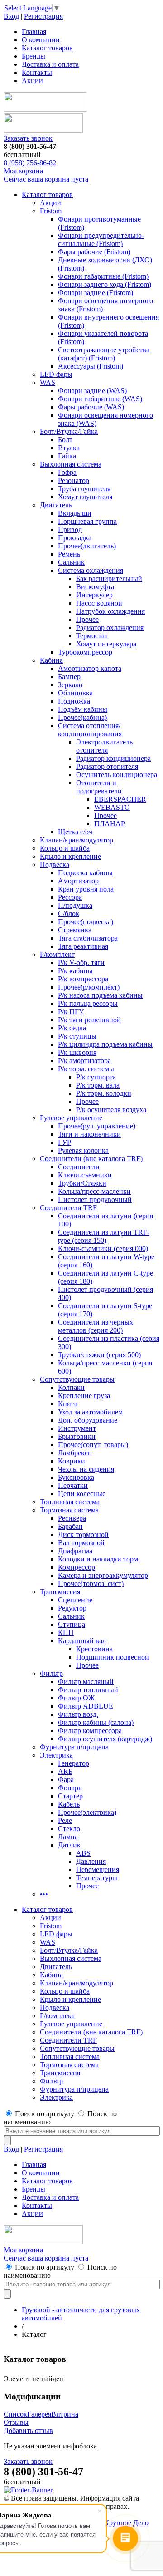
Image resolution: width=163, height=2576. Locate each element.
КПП (66, 1633)
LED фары (56, 374)
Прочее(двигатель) (87, 546)
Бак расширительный (109, 579)
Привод (70, 529)
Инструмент (77, 1428)
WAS (48, 382)
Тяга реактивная (83, 946)
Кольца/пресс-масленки (94, 1191)
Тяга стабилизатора (88, 938)
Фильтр (51, 1673)
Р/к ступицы (77, 1036)
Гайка (67, 456)
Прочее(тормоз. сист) (91, 1584)
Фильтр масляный (86, 1682)
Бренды (34, 56)
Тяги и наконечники (89, 1134)
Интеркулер (94, 595)
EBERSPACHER (120, 799)
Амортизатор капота (90, 668)
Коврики (72, 1461)
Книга (68, 1404)
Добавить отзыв (28, 2431)
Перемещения (98, 1869)
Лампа (68, 1837)
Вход (11, 16)
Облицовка (75, 693)
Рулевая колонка (83, 1150)
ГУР (65, 1142)
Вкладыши (75, 513)
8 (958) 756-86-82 (30, 163)
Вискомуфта (95, 587)
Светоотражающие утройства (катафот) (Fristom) (104, 354)
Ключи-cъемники (85, 1175)
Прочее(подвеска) (86, 922)
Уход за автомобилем (90, 1412)
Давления (91, 1861)
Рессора (70, 897)
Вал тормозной (81, 1543)
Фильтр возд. (78, 1714)
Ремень (69, 554)
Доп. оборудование (88, 1420)
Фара (66, 1780)
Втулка (69, 448)
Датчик (69, 1845)
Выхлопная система (71, 464)
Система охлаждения (91, 570)
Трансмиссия (60, 1592)
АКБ (65, 1771)
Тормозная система (69, 1510)
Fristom (51, 211)
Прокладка (75, 538)
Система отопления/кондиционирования (90, 730)
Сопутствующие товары (77, 1379)
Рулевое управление (71, 1118)
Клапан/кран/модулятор (77, 840)
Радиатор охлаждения (110, 628)
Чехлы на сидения (86, 1469)
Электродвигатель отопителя (104, 746)
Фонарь (70, 1788)
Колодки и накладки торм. (99, 1559)
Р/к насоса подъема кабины (100, 995)
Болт (65, 440)
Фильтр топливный (88, 1690)
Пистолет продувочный (95, 1199)
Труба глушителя (84, 489)
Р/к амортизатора (84, 1061)
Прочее (87, 619)
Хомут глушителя (85, 497)
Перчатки (73, 1485)
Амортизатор (78, 881)
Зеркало (70, 685)
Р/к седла (72, 1028)
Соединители (79, 1167)
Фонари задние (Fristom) (96, 293)
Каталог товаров (47, 48)
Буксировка (76, 1477)
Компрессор (77, 1567)
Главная (34, 32)
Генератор (74, 1763)
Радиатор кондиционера (113, 758)
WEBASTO (112, 807)
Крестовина (94, 1649)
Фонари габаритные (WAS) (100, 399)
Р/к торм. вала (98, 1085)
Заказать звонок (28, 138)
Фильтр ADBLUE (86, 1706)
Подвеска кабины (85, 873)
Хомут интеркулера (106, 644)
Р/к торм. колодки (104, 1093)
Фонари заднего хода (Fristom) (105, 284)
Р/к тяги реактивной (89, 1020)
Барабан (70, 1526)
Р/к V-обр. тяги (81, 963)
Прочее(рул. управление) (97, 1126)
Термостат (92, 636)
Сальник (71, 562)
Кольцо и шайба (65, 848)
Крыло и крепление (70, 856)
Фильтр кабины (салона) (96, 1722)
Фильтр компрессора (90, 1731)
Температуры (97, 1878)
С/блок (69, 914)
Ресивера (72, 1518)
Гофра (67, 472)
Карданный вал (82, 1641)
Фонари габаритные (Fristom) (103, 276)
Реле (65, 1820)
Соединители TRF (68, 1208)
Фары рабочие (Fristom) (94, 252)
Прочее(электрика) (87, 1812)
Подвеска (55, 864)
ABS (83, 1853)
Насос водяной (99, 603)
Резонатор (74, 480)
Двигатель (56, 505)
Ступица (72, 1624)
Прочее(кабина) (82, 717)
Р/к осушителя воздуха (111, 1110)
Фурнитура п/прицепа (74, 1747)
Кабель (69, 1804)
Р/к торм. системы (86, 1069)
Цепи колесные (82, 1494)
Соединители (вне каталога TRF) (91, 1159)
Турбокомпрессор (85, 652)
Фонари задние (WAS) (92, 391)
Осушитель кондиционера (117, 775)
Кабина (51, 660)
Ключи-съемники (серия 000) (103, 1249)
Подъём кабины (83, 709)
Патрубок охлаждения (110, 611)
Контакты (37, 72)
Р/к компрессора (83, 979)
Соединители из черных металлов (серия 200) (96, 1326)
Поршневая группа (87, 521)
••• (44, 1894)
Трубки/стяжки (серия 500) (99, 1355)
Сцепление (75, 1600)
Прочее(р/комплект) (89, 987)
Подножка (74, 701)
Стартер (70, 1796)
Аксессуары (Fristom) (91, 366)
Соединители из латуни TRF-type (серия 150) (104, 1236)
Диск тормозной (83, 1534)
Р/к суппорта (96, 1077)
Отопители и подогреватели (99, 787)
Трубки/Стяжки (82, 1183)
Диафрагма (75, 1551)
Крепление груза (84, 1396)
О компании (41, 40)
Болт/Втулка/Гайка (69, 431)
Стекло (69, 1829)
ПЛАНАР (110, 824)
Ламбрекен (75, 1453)
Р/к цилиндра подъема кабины (105, 1044)
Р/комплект (57, 954)
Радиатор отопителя (107, 766)
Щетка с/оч (75, 832)
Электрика (56, 1755)
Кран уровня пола (86, 889)
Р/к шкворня (77, 1052)
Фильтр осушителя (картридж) (105, 1739)
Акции (32, 81)
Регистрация (43, 16)
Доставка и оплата (50, 64)
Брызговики (77, 1436)
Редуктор (72, 1608)
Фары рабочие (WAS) (91, 407)
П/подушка (75, 905)
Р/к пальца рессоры (88, 1003)
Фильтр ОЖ (76, 1698)
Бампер (69, 677)
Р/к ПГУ (71, 1012)
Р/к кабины (75, 971)
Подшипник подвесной (113, 1657)
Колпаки (71, 1387)
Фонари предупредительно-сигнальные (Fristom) (101, 239)
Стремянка (75, 930)
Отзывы (16, 2422)
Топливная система (70, 1502)
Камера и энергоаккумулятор (103, 1575)
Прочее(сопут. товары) (93, 1445)
